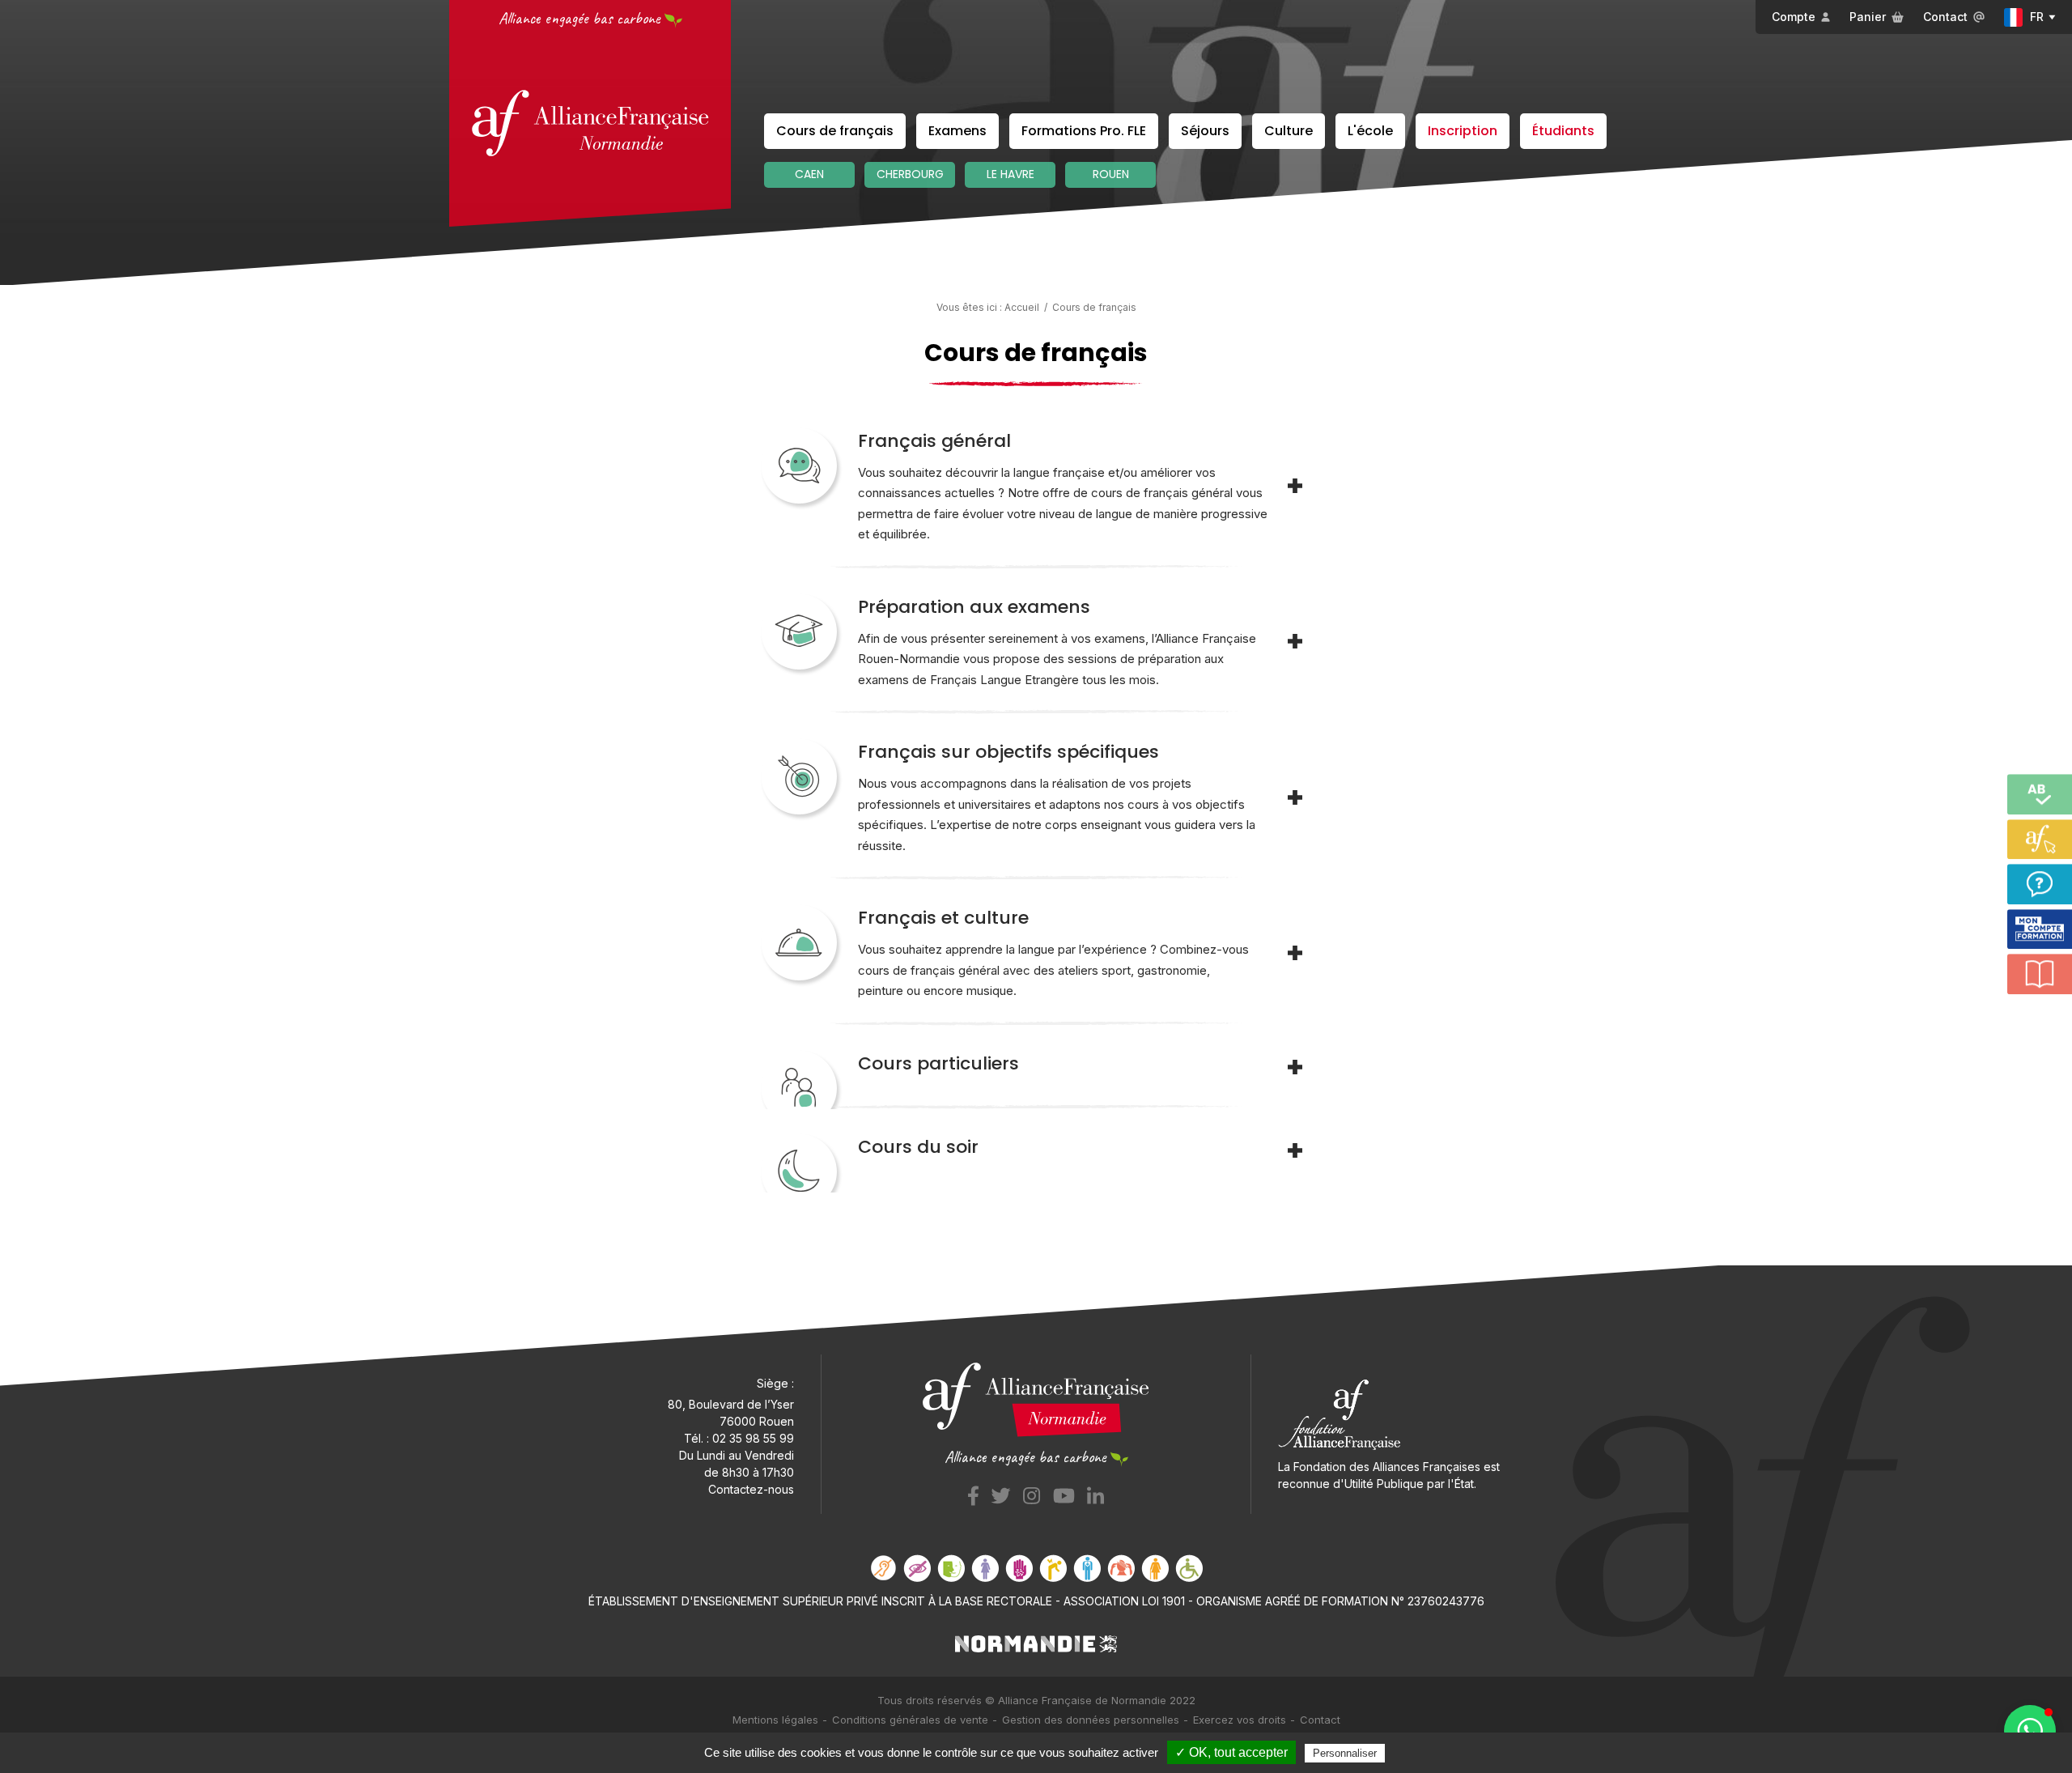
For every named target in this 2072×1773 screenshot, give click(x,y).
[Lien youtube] (1064, 1493)
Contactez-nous (751, 1489)
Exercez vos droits (1240, 1720)
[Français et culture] (1295, 953)
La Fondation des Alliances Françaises (1379, 1467)
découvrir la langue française (1025, 472)
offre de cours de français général (1138, 493)
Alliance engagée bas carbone (581, 18)
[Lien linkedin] (1095, 1493)
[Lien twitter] (1001, 1493)
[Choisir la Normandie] (1036, 1642)
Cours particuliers (938, 1063)
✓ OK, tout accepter (1231, 1752)
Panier (1868, 17)
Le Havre (1011, 174)
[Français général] (1295, 486)
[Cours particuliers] (1295, 1067)
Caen (809, 174)
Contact (1945, 17)
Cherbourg (910, 174)
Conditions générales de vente (910, 1720)
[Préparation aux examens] (1295, 641)
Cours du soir (918, 1147)
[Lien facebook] (973, 1493)
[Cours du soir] (1295, 1150)
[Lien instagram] (1032, 1493)
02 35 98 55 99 (753, 1438)
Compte (1794, 17)
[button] (2030, 1731)
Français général (934, 441)
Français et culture (943, 918)
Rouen (1111, 174)
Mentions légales (775, 1720)
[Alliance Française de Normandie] (590, 123)
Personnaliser (1345, 1753)
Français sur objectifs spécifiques (1008, 752)
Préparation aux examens (974, 607)
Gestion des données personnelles (1091, 1720)
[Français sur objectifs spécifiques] (1295, 797)
